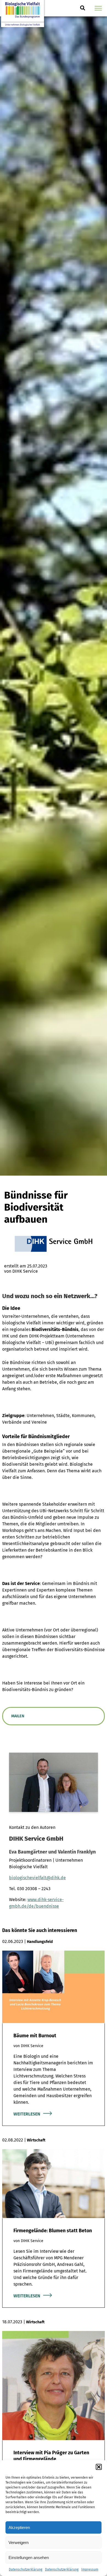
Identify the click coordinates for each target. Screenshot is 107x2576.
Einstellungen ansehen (29, 2558)
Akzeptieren (19, 2527)
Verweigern (19, 2543)
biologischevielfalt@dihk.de (37, 1878)
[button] (99, 2467)
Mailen (18, 1716)
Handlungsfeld (40, 1942)
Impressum (90, 2569)
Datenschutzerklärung (26, 2569)
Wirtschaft (36, 2140)
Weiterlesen (27, 2114)
